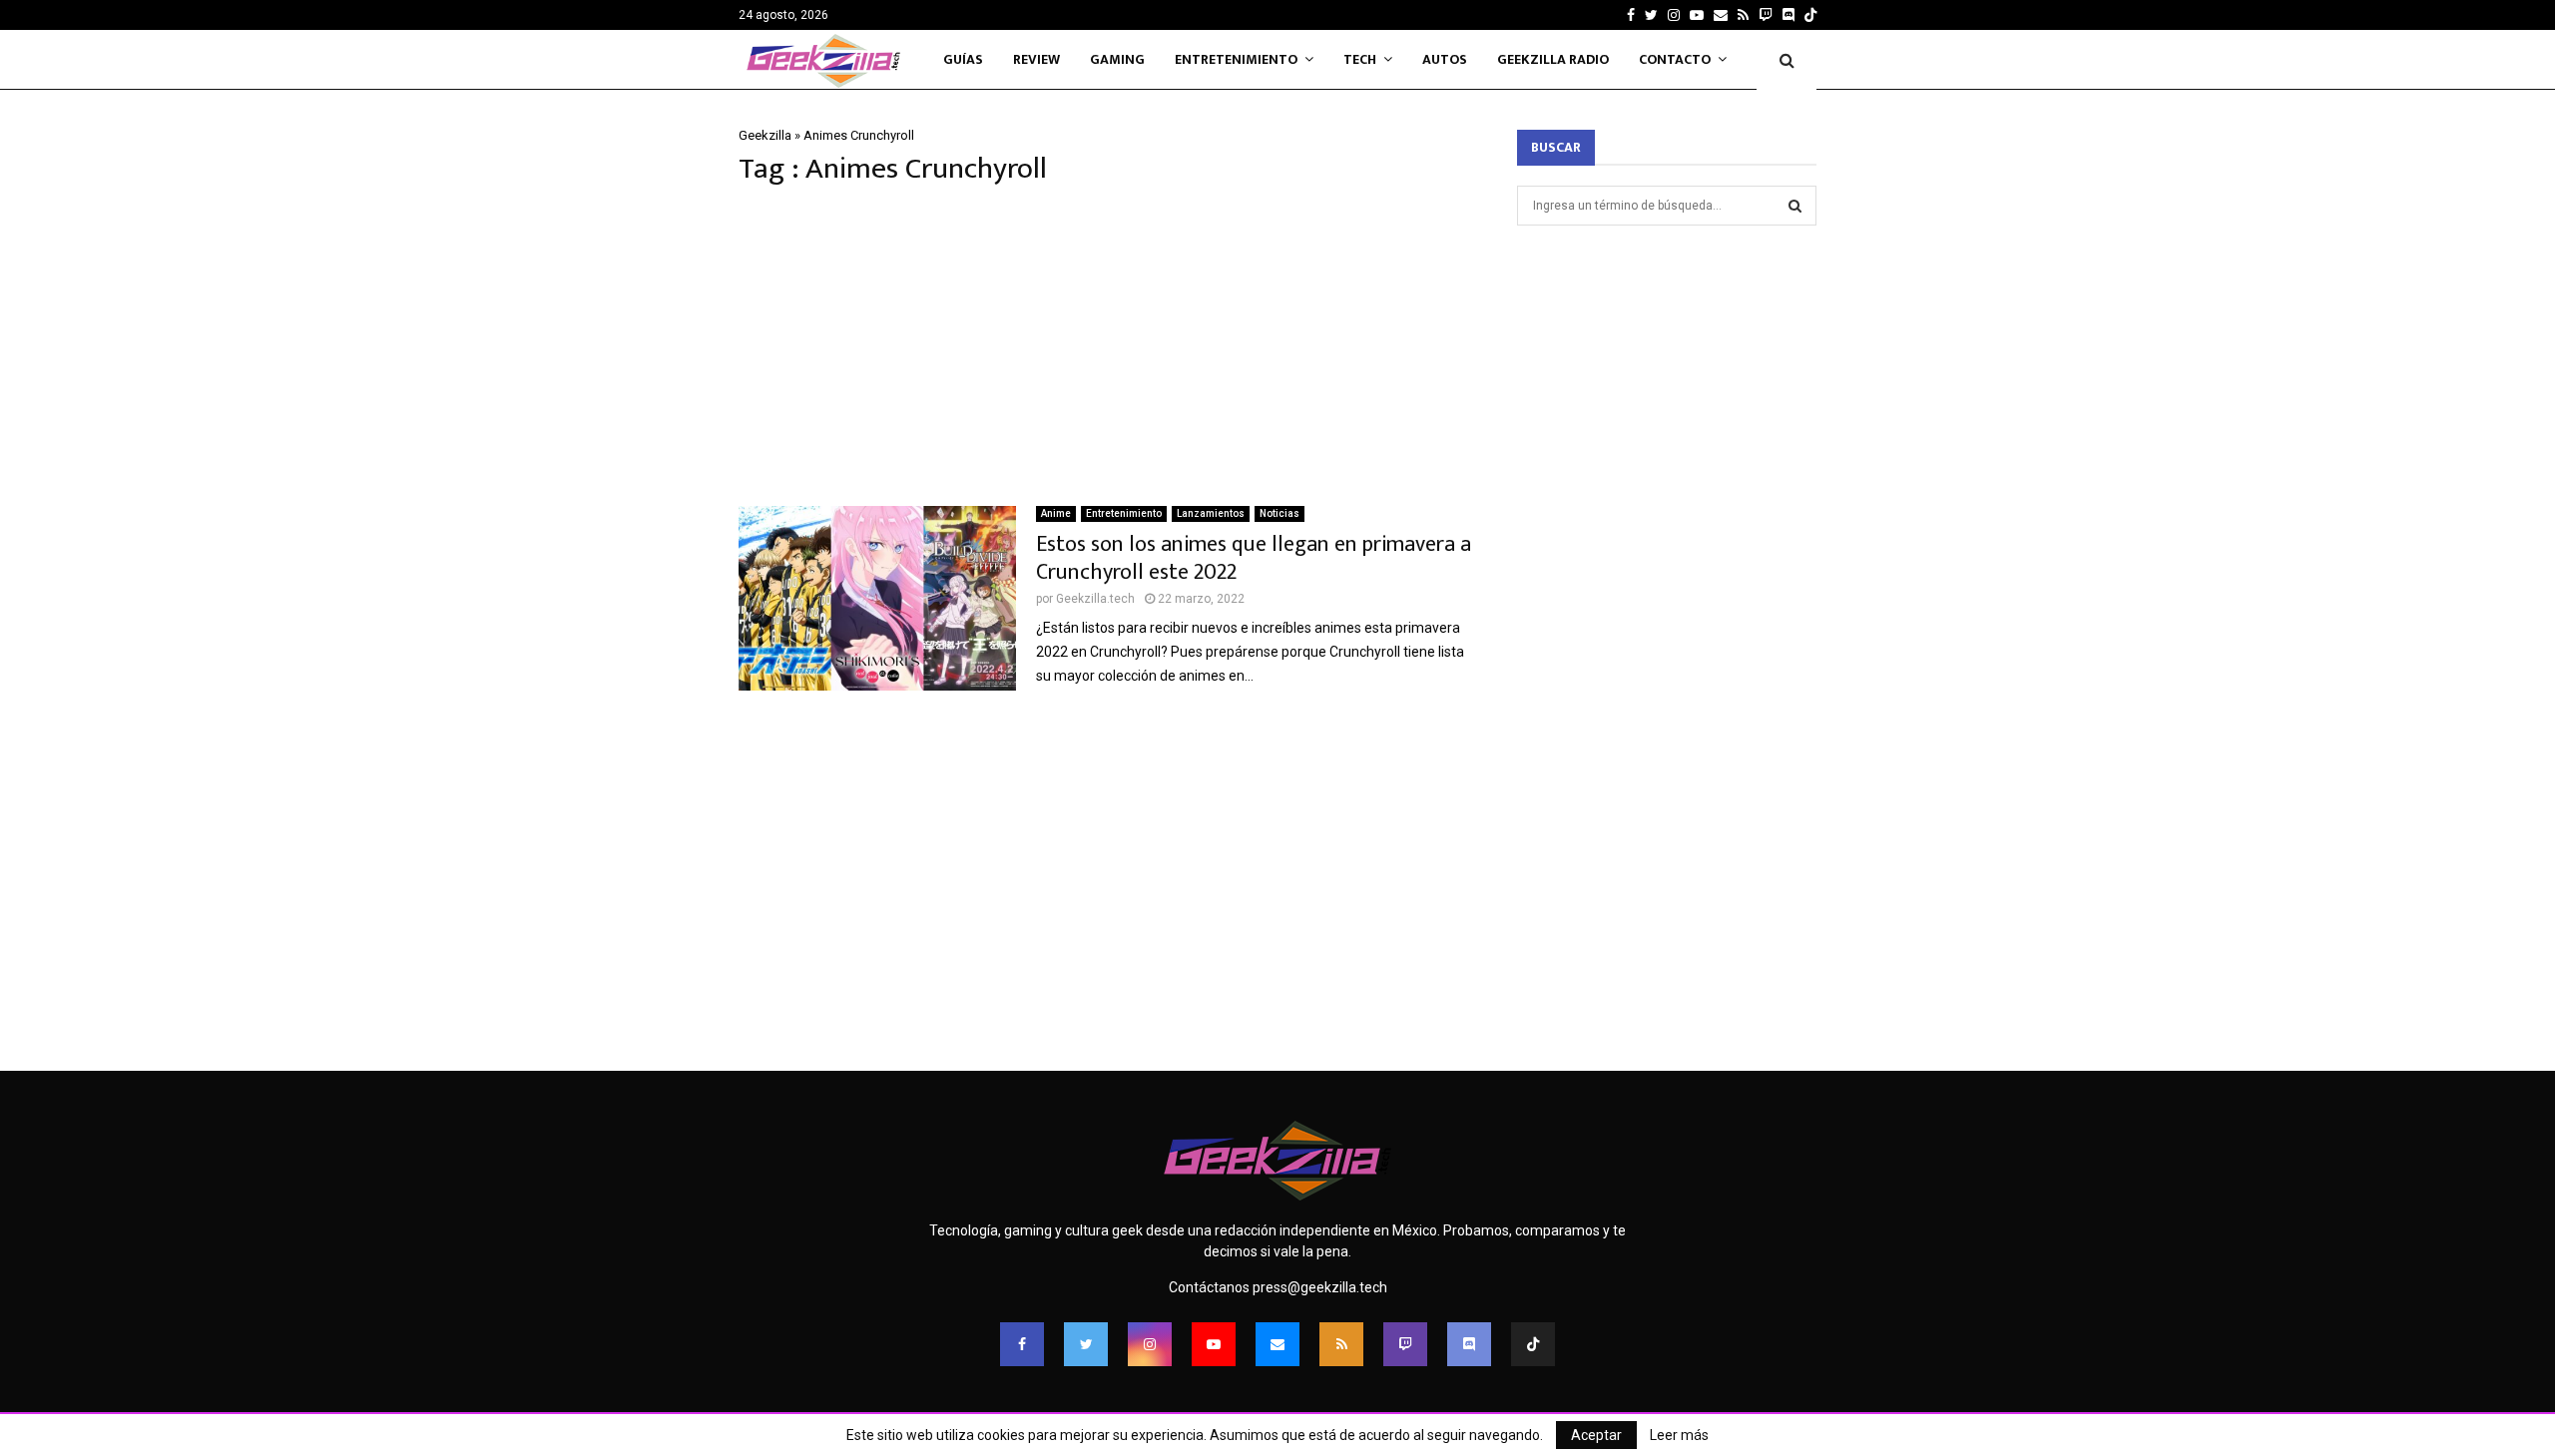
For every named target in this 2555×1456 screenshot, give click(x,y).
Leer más (1679, 1435)
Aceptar (1596, 1435)
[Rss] (1341, 1344)
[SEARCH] (1795, 206)
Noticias (1279, 513)
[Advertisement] (1108, 346)
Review (1036, 59)
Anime (1056, 513)
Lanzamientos (1211, 513)
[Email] (1277, 1344)
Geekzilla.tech (1095, 599)
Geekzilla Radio (1553, 59)
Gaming (1117, 59)
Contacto (1675, 59)
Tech (1360, 59)
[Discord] (1788, 15)
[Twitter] (1086, 1344)
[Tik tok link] (1810, 15)
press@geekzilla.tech (1320, 1287)
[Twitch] (1405, 1344)
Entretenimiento (1236, 59)
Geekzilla (765, 135)
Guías (963, 59)
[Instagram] (1150, 1344)
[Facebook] (1022, 1344)
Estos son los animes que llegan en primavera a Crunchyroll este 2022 (1254, 558)
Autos (1445, 59)
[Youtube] (1214, 1344)
